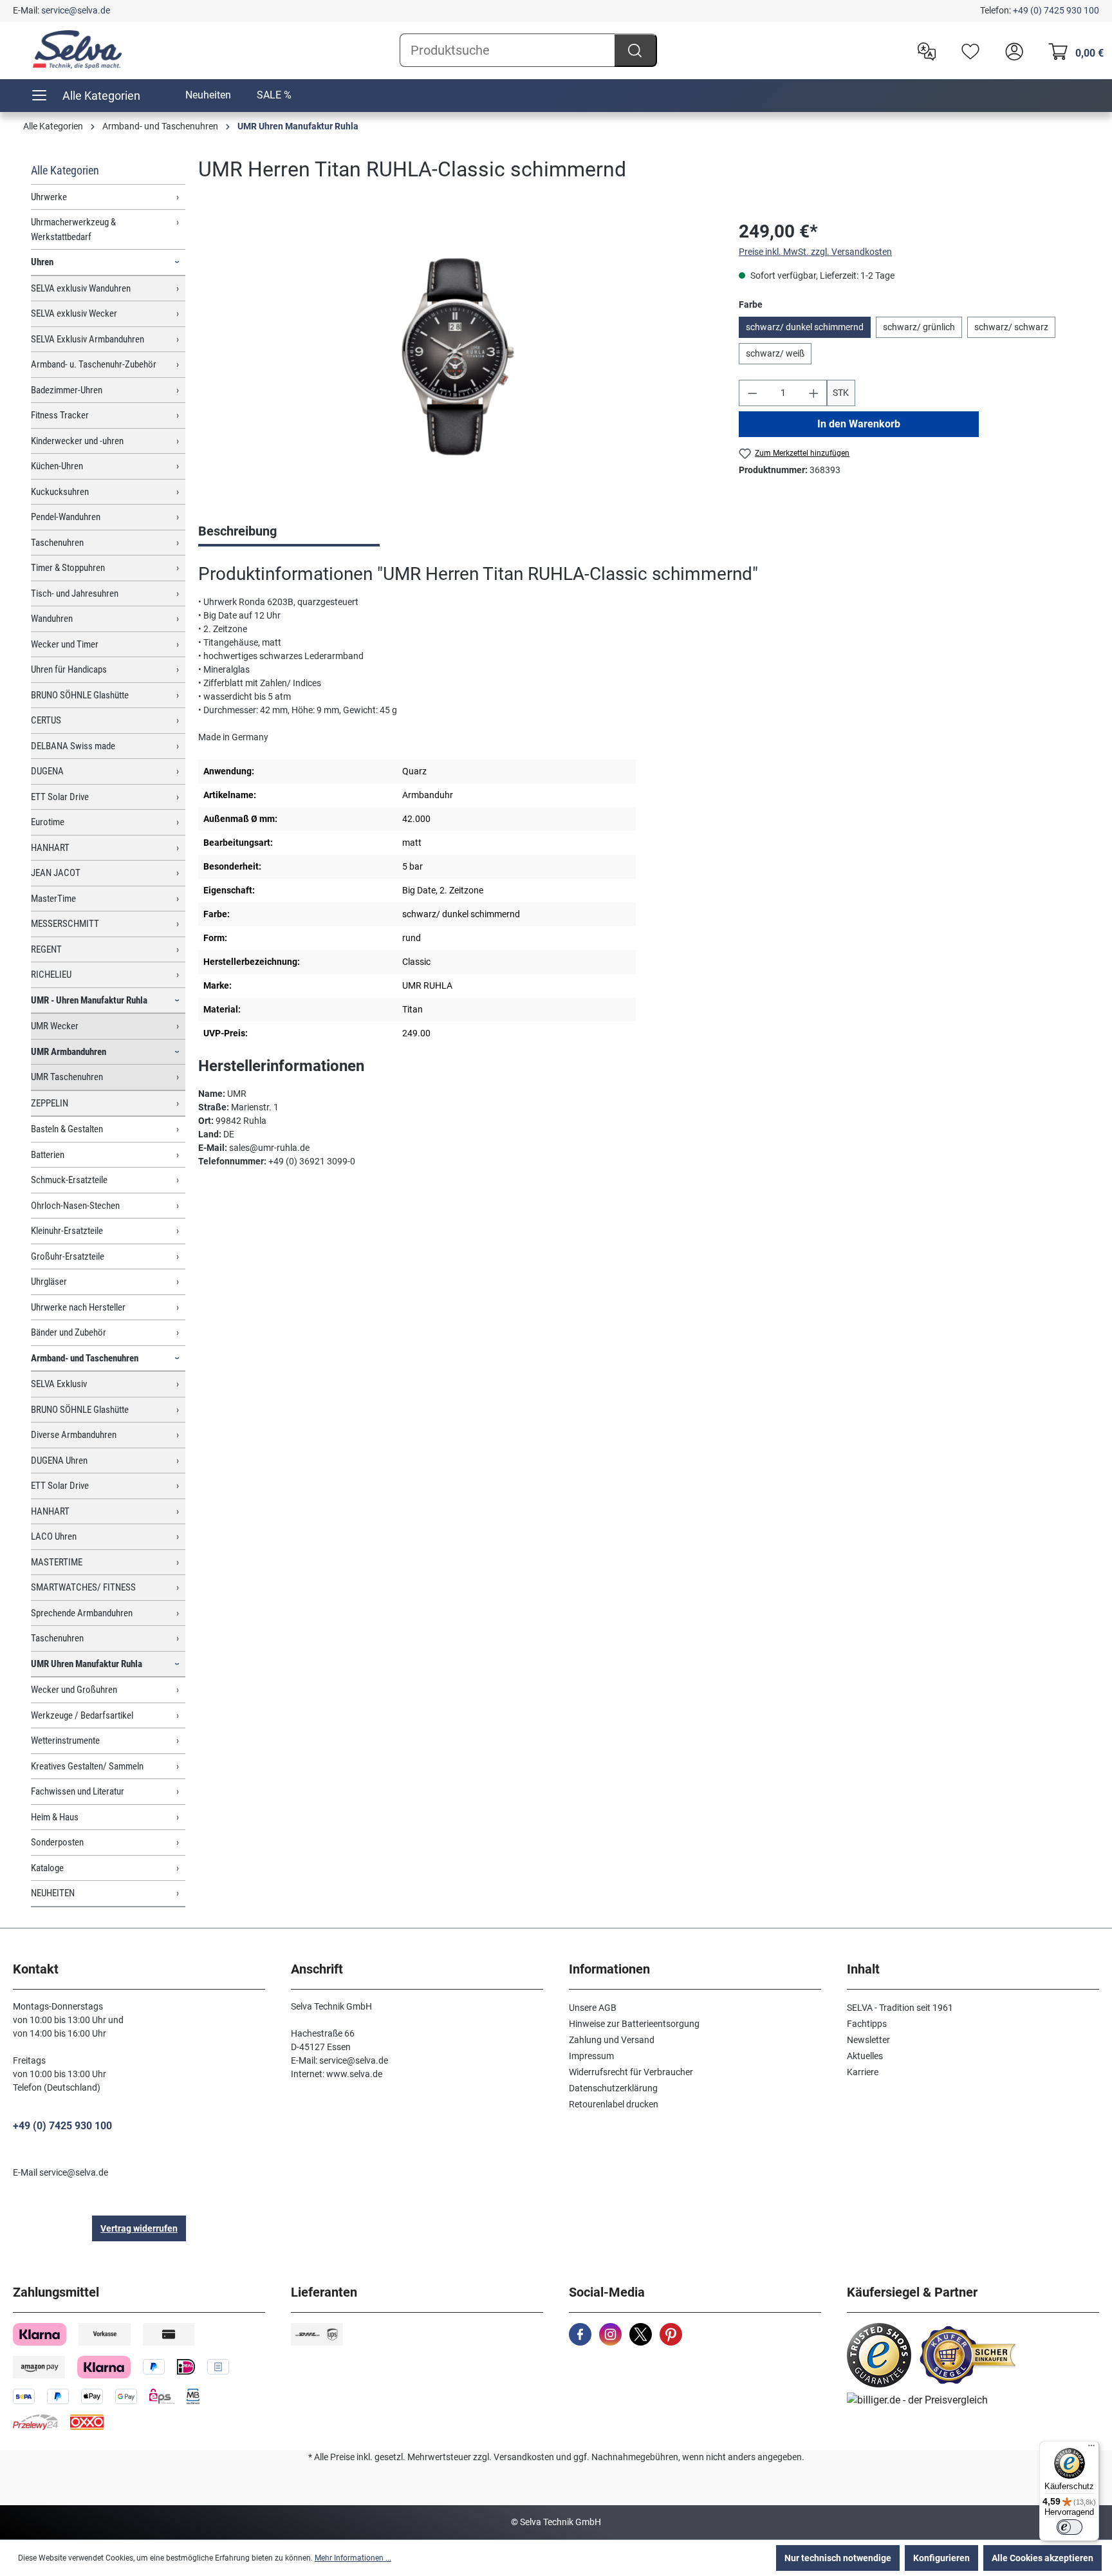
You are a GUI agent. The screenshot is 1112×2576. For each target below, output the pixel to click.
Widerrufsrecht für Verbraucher (631, 2072)
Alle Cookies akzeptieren (1042, 2558)
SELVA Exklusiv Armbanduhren (88, 339)
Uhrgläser (49, 1282)
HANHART (50, 848)
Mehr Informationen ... (353, 2558)
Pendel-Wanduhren (66, 517)
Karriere (863, 2072)
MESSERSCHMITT (65, 924)
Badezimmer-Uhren (67, 390)
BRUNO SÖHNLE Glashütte (80, 695)
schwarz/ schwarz (1011, 327)
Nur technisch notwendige (838, 2558)
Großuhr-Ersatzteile (68, 1256)
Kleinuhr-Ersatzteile (67, 1231)
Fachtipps (867, 2024)
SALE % (274, 95)
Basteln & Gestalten (67, 1129)
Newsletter (868, 2040)
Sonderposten (57, 1842)
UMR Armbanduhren (69, 1052)
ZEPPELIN (50, 1103)
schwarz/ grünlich (919, 327)
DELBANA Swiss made (73, 746)
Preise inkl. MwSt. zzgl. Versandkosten (815, 252)
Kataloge (47, 1868)
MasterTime (53, 899)
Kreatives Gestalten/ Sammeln (87, 1766)
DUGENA (47, 771)
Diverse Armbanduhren (74, 1435)
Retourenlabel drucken (614, 2104)
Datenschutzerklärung (613, 2088)
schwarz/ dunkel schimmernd (805, 327)
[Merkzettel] (967, 50)
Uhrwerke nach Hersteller (78, 1307)
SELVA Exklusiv (59, 1384)
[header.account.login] (1011, 50)
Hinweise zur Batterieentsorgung (634, 2024)
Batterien (48, 1155)
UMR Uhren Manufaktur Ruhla (87, 1664)
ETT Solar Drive (60, 797)
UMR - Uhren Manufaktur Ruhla (89, 1000)
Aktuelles (865, 2056)
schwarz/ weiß (775, 353)
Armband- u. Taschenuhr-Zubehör (94, 364)
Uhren (42, 262)
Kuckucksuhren (60, 492)
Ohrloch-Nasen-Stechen (75, 1206)
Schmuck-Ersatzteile (69, 1180)
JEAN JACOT (56, 873)
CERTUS (46, 720)
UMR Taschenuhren (67, 1077)
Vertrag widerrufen (139, 2228)
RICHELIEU (51, 975)
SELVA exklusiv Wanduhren (81, 288)
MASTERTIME (57, 1562)
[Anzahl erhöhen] (814, 393)
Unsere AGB (593, 2008)
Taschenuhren (57, 543)
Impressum (591, 2056)
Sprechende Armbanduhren (82, 1613)
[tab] (289, 532)
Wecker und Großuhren (74, 1690)
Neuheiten (208, 95)
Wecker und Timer (65, 644)
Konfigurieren (941, 2558)
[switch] (1070, 2527)
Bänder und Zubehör (69, 1332)
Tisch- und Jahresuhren (75, 593)
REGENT (46, 949)
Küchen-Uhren (57, 466)
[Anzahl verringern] (752, 393)
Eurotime (48, 822)
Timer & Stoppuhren (68, 568)
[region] (456, 357)
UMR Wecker (55, 1026)
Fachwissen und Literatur (78, 1791)
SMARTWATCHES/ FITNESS (83, 1587)
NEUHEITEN (53, 1893)
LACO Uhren (54, 1536)
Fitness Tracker (60, 415)
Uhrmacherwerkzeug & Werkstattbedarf (73, 229)
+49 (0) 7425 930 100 (1056, 10)
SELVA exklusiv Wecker (74, 313)
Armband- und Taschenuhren (85, 1358)
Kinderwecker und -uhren (77, 441)
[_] (455, 356)
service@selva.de (76, 10)
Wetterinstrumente (65, 1741)
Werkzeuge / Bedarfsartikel (82, 1715)
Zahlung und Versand (612, 2040)
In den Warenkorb (859, 424)
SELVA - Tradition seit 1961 (900, 2008)
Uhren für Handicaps (69, 669)
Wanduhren (52, 619)
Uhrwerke (49, 197)
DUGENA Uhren (59, 1461)
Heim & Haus (55, 1817)
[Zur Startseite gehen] (77, 50)
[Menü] (1091, 2449)
